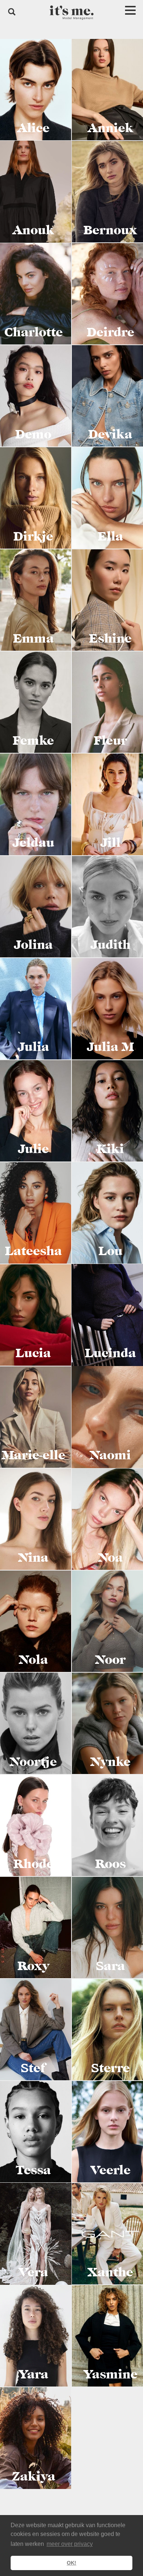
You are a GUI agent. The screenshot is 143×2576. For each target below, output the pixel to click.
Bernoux (110, 230)
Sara (111, 1966)
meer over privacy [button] (70, 2544)
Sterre (111, 2068)
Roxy (34, 1966)
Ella (111, 536)
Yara (34, 2374)
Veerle (111, 2170)
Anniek (111, 128)
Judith (111, 945)
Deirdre (111, 332)
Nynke (111, 1762)
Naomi (110, 1455)
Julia (33, 1047)
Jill (111, 843)
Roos (111, 1864)
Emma (34, 639)
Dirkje (33, 536)
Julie (33, 1149)
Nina (33, 1558)
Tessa (33, 2170)
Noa (111, 1558)
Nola (34, 1660)
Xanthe (110, 2272)
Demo (33, 434)
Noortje (33, 1762)
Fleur (110, 741)
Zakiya (34, 2476)
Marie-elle (34, 1455)
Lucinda (111, 1353)
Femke (33, 741)
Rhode (34, 1864)
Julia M (110, 1047)
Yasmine (111, 2374)
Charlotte (34, 332)
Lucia (33, 1353)
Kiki (110, 1149)
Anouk (33, 230)
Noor (110, 1660)
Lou (111, 1251)
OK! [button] (71, 2563)
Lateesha (34, 1251)
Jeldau (33, 843)
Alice (33, 128)
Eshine (110, 639)
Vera (33, 2272)
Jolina (33, 945)
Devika (110, 434)
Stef (33, 2068)
